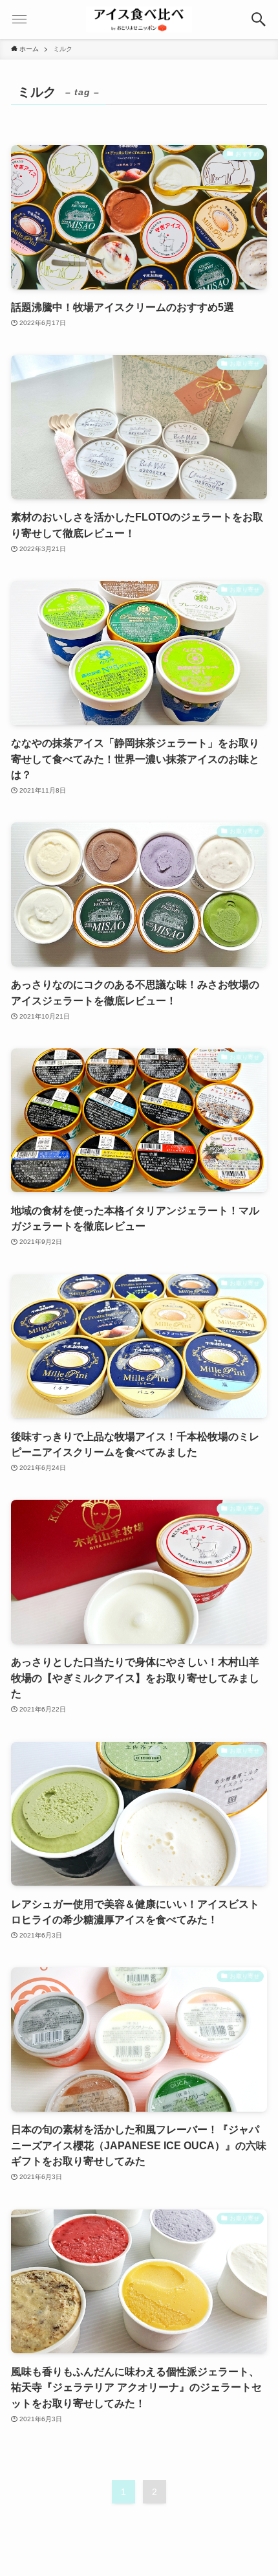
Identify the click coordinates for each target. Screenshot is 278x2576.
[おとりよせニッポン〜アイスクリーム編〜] (139, 19)
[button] (259, 19)
